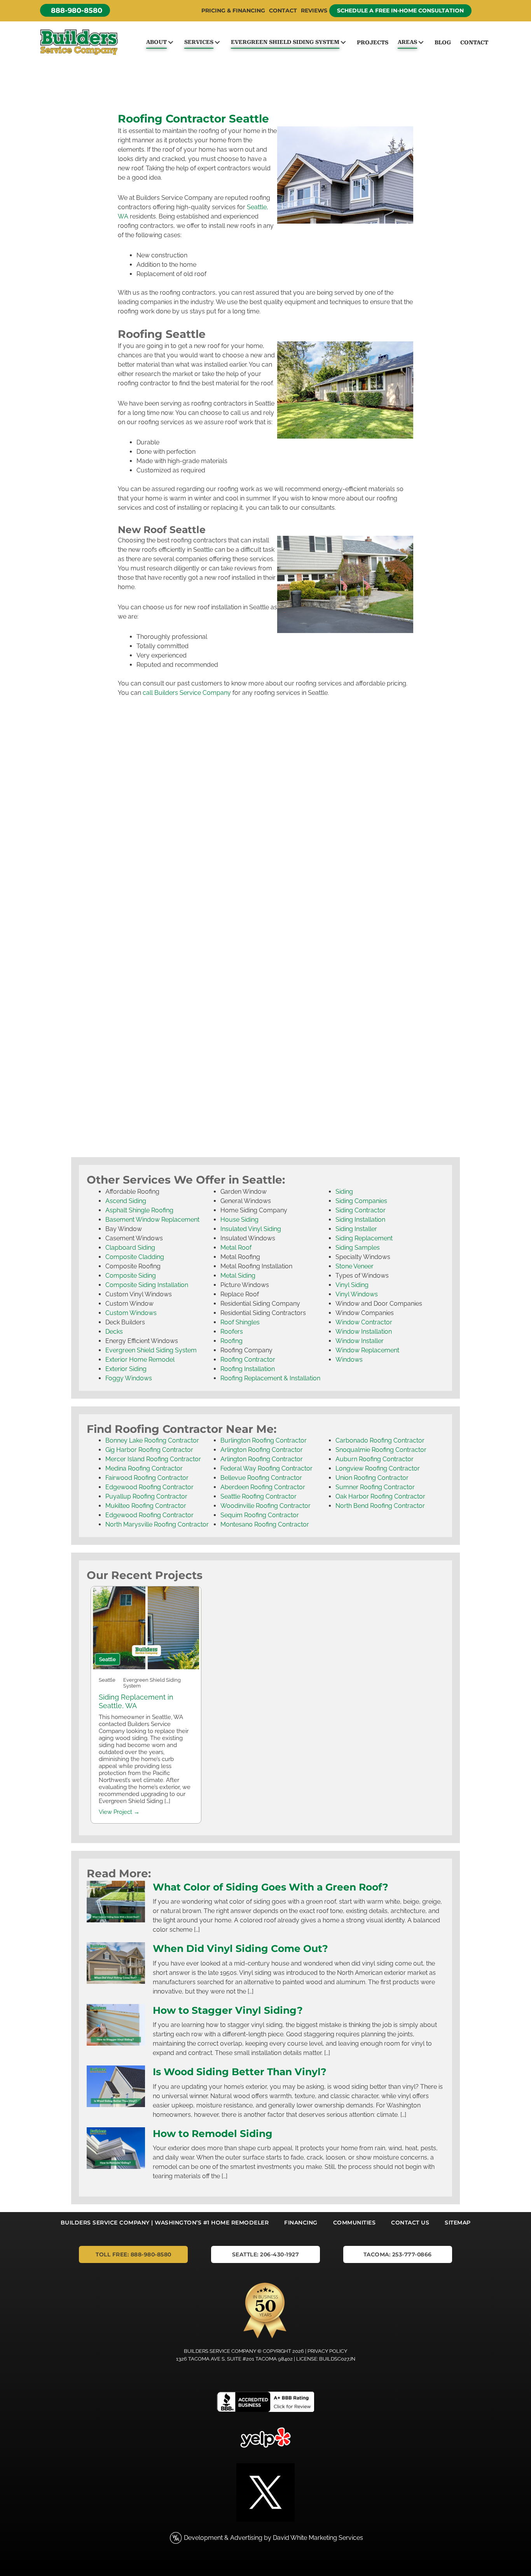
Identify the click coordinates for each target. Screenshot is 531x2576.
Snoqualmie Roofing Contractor (381, 1450)
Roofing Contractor (248, 1360)
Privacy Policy (327, 2351)
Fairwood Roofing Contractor (147, 1478)
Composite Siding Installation (147, 1285)
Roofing (231, 1341)
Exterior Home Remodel (140, 1360)
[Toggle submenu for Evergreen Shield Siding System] (343, 42)
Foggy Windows (129, 1378)
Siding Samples (358, 1248)
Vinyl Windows (357, 1294)
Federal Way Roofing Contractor (266, 1468)
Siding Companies (361, 1201)
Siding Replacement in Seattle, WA (136, 1701)
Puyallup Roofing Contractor (146, 1496)
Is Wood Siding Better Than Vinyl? (240, 2072)
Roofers (232, 1332)
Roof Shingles (240, 1322)
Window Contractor (364, 1322)
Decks (114, 1332)
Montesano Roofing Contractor (265, 1524)
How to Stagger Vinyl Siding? (228, 2010)
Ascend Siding (126, 1201)
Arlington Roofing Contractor (262, 1450)
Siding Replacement (364, 1238)
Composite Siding (131, 1276)
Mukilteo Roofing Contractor (146, 1506)
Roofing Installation (248, 1369)
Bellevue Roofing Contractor (261, 1478)
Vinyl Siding (352, 1285)
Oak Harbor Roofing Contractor (380, 1496)
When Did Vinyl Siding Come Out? (240, 1948)
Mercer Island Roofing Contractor (153, 1459)
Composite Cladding (135, 1257)
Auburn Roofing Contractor (375, 1459)
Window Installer (360, 1341)
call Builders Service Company (187, 693)
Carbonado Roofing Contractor (380, 1440)
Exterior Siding (126, 1369)
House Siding (239, 1220)
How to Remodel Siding (213, 2134)
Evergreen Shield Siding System (151, 1350)
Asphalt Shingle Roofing (139, 1210)
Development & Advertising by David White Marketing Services (273, 2538)
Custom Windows (131, 1313)
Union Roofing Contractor (372, 1478)
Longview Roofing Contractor (378, 1468)
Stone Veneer (355, 1266)
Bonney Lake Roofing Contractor (152, 1440)
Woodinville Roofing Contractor (265, 1506)
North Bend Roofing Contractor (380, 1506)
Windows (349, 1360)
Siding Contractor (361, 1210)
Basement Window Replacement (152, 1220)
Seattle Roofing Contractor (259, 1496)
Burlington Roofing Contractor (264, 1440)
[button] (75, 10)
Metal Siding (238, 1276)
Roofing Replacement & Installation (270, 1378)
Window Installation (364, 1332)
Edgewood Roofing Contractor (149, 1487)
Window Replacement (367, 1350)
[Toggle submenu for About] (170, 42)
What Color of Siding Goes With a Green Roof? (271, 1887)
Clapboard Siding (130, 1248)
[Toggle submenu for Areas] (421, 42)
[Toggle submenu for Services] (217, 42)
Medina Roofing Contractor (144, 1468)
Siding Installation (360, 1220)
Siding (344, 1192)
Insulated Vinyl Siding (251, 1229)
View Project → (119, 1812)
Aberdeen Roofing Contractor (263, 1487)
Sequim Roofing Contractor (260, 1515)
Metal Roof (236, 1248)
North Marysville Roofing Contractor (157, 1524)
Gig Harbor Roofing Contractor (149, 1450)
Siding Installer (356, 1229)
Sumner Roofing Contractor (375, 1487)
